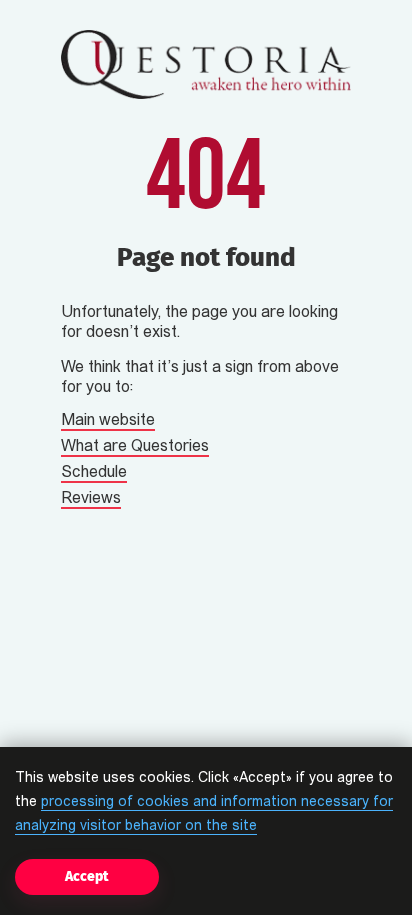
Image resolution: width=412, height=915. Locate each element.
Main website (108, 421)
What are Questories (135, 447)
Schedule (94, 473)
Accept (87, 876)
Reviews (91, 499)
